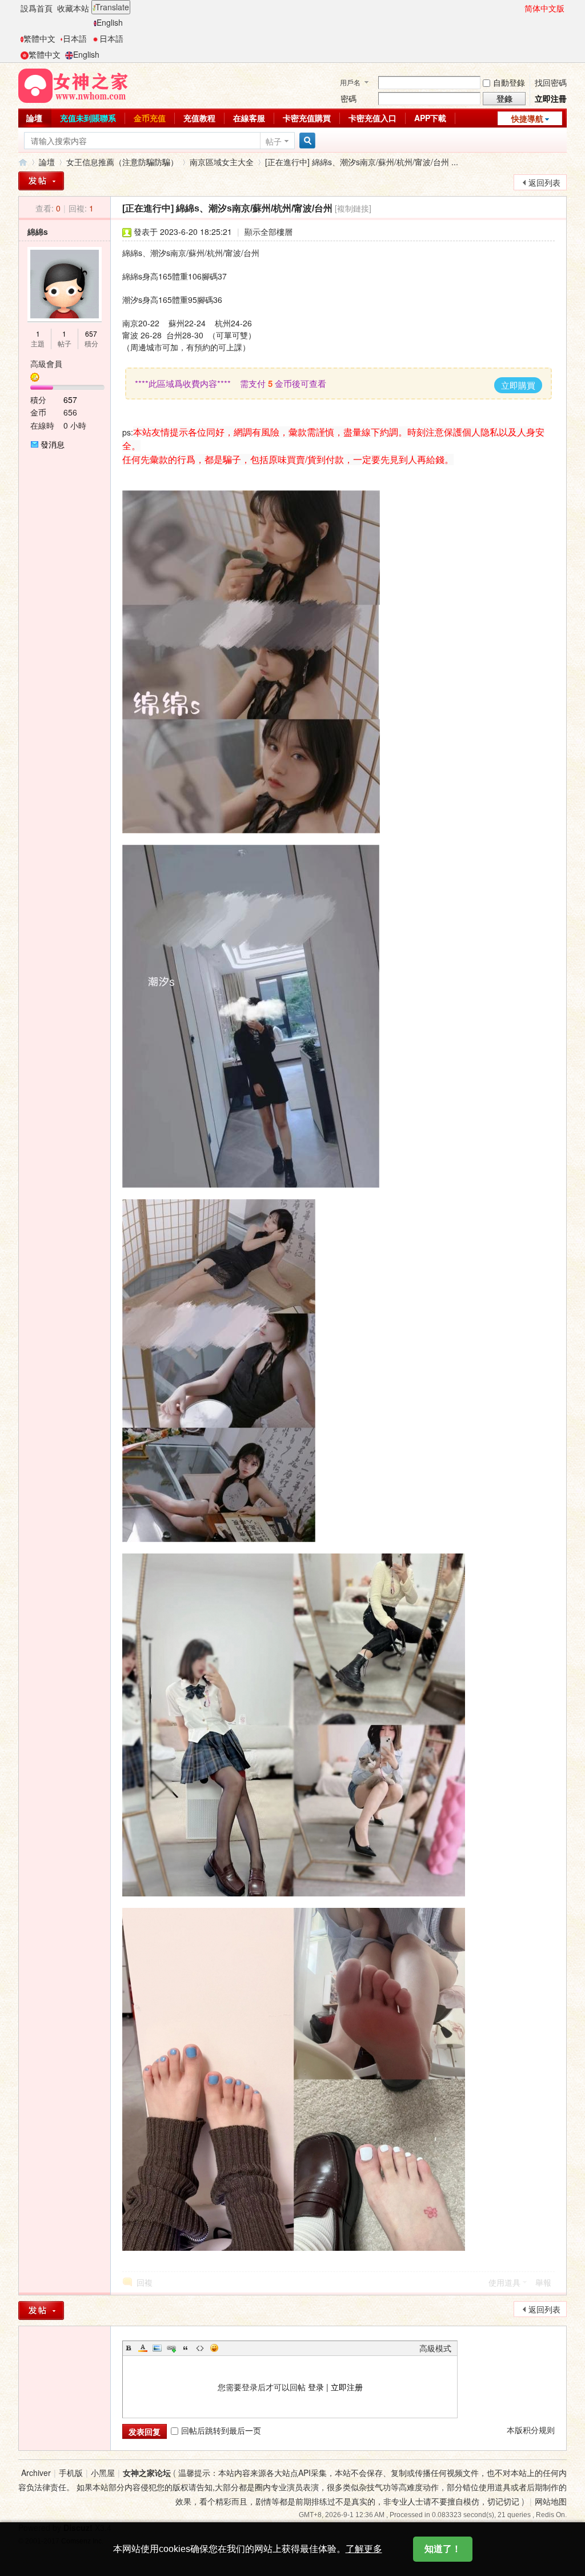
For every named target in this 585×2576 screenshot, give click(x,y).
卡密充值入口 (372, 118)
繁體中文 (39, 38)
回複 (145, 2282)
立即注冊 (551, 98)
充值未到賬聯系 (88, 118)
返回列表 (544, 182)
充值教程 (199, 118)
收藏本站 (73, 8)
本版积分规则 (531, 2430)
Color (143, 2348)
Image (157, 2348)
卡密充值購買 (307, 118)
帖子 (274, 141)
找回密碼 (551, 82)
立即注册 (347, 2387)
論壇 (34, 118)
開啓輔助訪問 (519, 8)
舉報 (543, 2282)
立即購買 (518, 385)
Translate (112, 7)
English (110, 22)
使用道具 (504, 2282)
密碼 (348, 98)
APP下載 (430, 118)
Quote (186, 2348)
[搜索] (306, 141)
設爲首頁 (37, 8)
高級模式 (435, 2348)
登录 (316, 2387)
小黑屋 (103, 2473)
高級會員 (46, 364)
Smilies (214, 2348)
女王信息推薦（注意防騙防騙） (122, 162)
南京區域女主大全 (222, 162)
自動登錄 (509, 82)
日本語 (75, 38)
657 (91, 334)
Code (200, 2348)
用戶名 (350, 82)
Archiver (36, 2473)
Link (171, 2348)
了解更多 (364, 2549)
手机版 (71, 2473)
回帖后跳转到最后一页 (221, 2430)
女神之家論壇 (23, 162)
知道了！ (443, 2549)
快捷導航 (527, 118)
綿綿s (38, 231)
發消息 (53, 444)
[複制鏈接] (353, 208)
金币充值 (150, 118)
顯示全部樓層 (269, 231)
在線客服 (249, 118)
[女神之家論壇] (73, 85)
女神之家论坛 (147, 2473)
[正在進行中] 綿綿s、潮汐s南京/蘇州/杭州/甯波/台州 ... (362, 162)
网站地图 (551, 2501)
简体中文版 (544, 8)
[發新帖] (41, 181)
